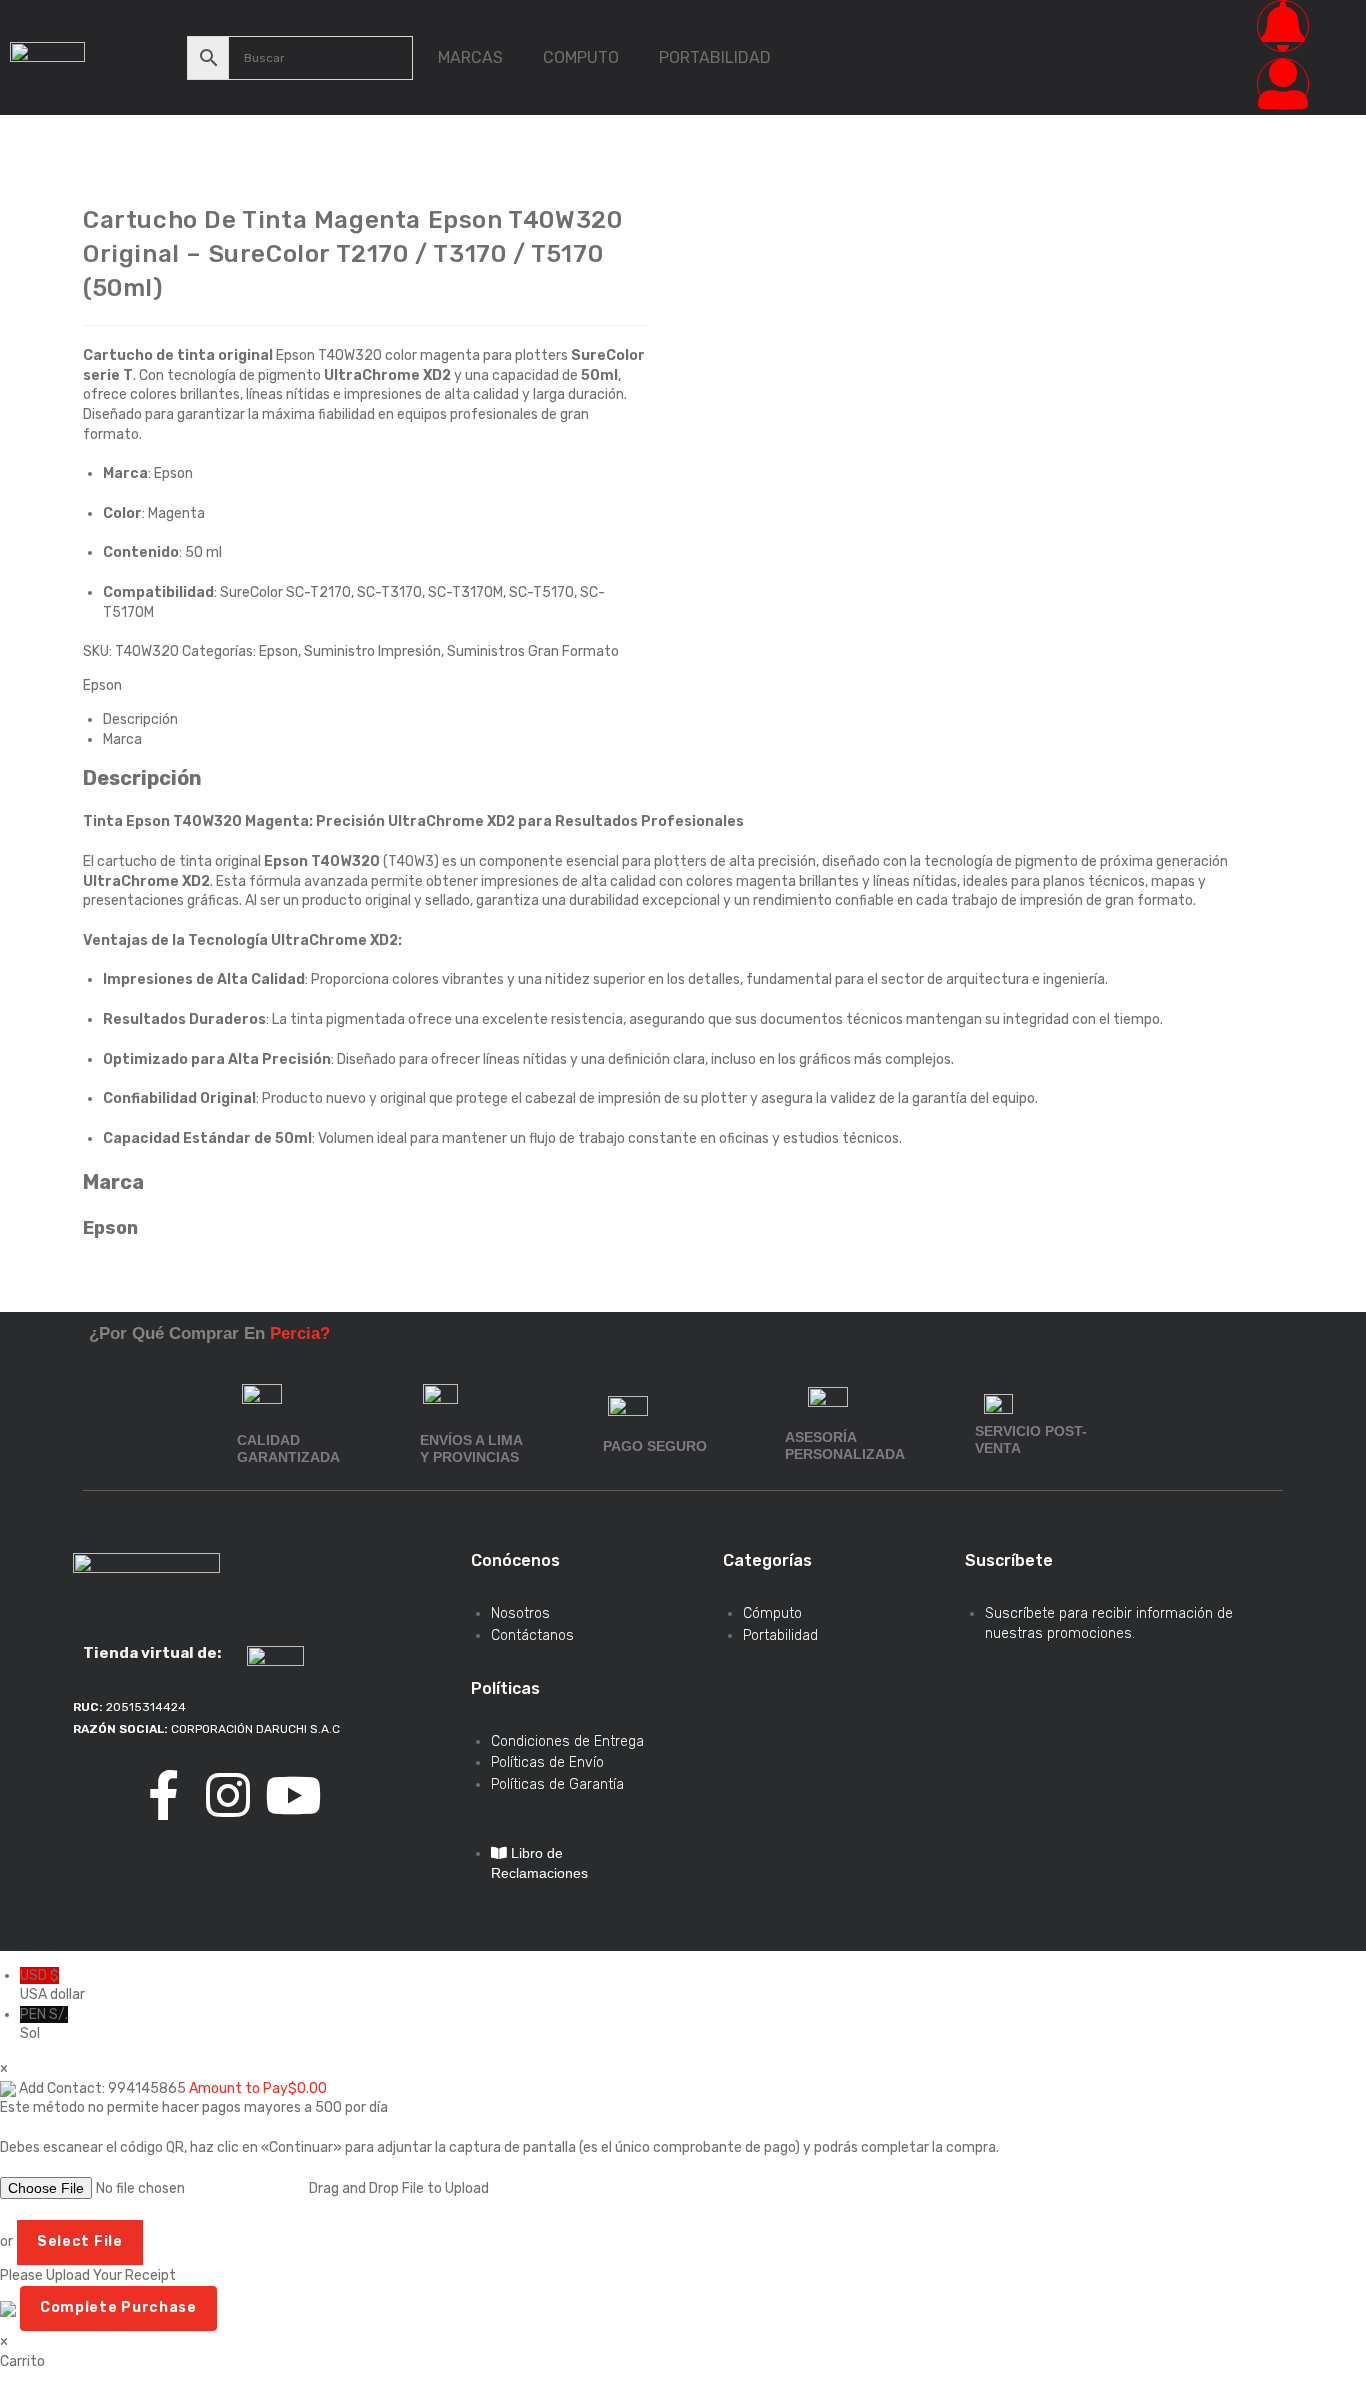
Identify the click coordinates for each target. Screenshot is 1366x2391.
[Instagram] (228, 1795)
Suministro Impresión (372, 651)
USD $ (52, 1985)
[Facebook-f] (163, 1795)
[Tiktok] (98, 1795)
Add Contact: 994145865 (102, 2088)
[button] (475, 58)
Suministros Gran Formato (533, 651)
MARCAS (470, 57)
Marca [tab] (122, 739)
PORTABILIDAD (715, 57)
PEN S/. (44, 2024)
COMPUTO (581, 57)
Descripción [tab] (140, 719)
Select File (80, 2241)
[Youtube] (293, 1795)
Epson (278, 651)
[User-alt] (1283, 84)
